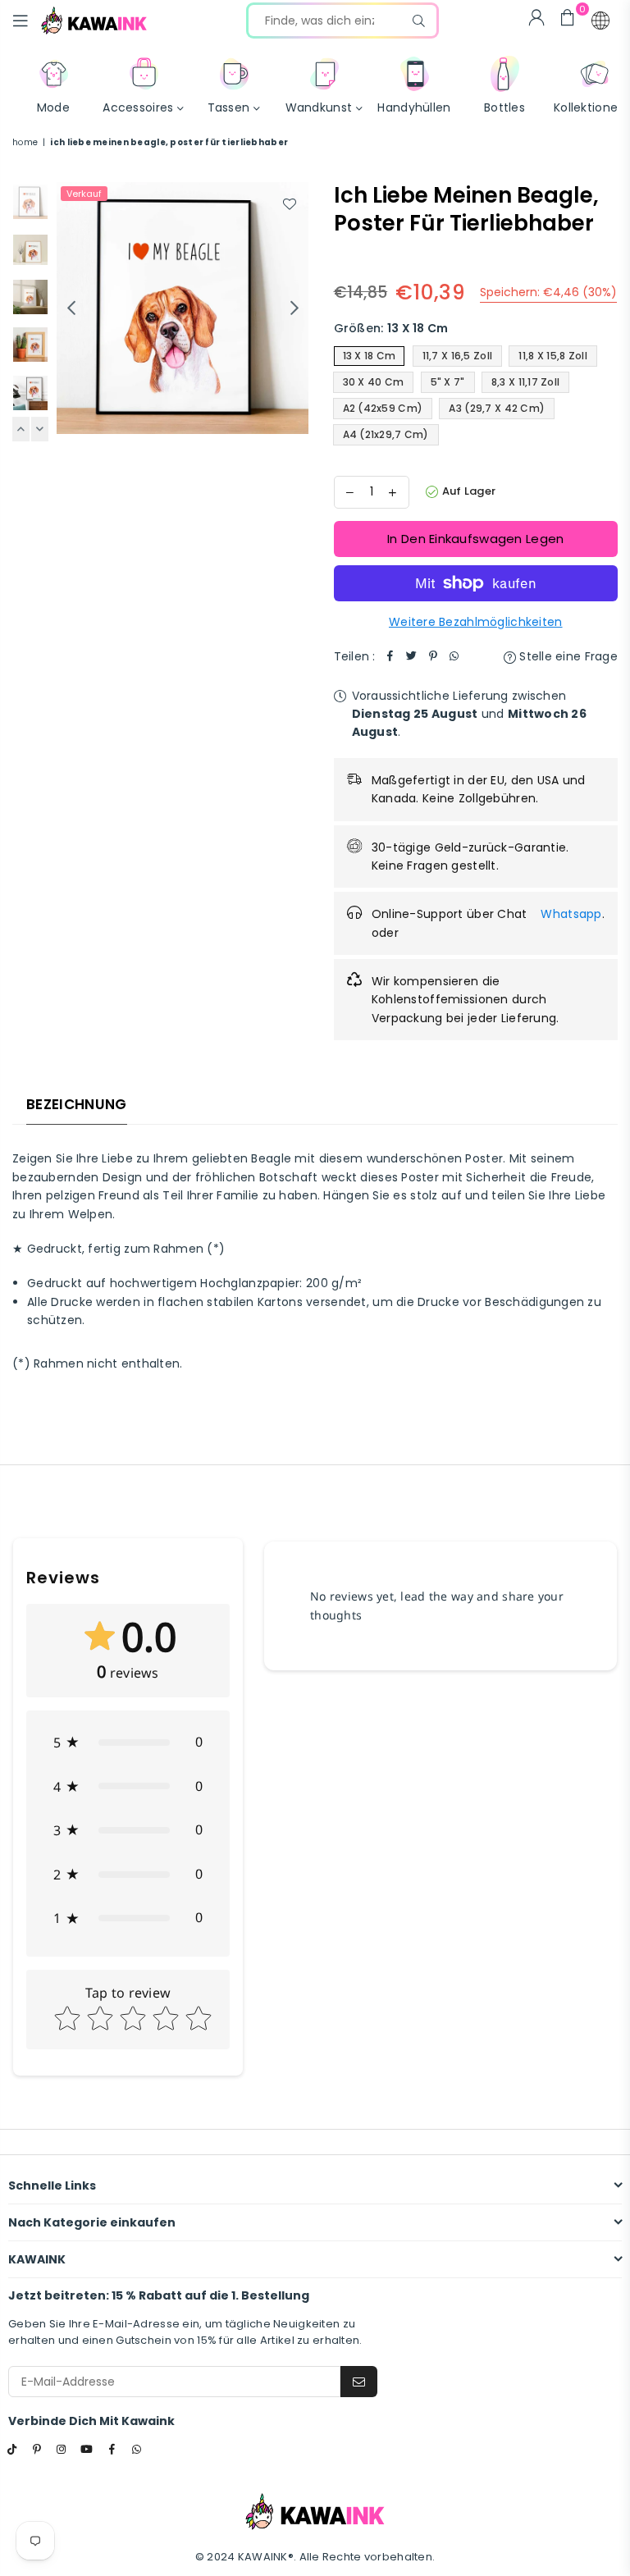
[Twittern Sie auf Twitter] (412, 656)
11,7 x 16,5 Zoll (457, 356)
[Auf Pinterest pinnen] (433, 656)
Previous (71, 308)
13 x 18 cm (370, 356)
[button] (600, 21)
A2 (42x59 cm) (383, 408)
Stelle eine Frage (567, 656)
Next (295, 308)
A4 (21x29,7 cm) (386, 434)
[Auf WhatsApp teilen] (454, 656)
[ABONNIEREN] (359, 2382)
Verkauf (84, 194)
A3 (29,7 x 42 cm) (497, 408)
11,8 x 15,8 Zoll (552, 356)
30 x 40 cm (374, 382)
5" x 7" (448, 382)
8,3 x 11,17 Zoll (525, 382)
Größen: (391, 328)
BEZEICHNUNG (77, 1104)
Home (25, 142)
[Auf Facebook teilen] (390, 656)
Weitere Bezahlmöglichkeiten (476, 622)
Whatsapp (571, 914)
